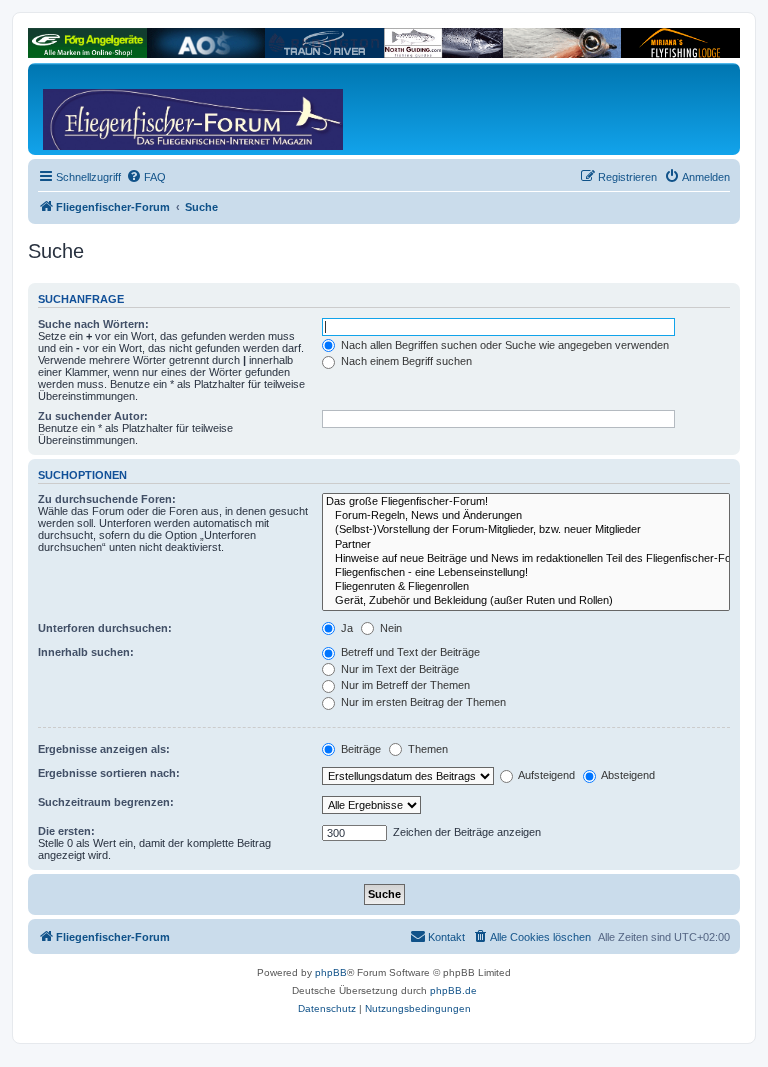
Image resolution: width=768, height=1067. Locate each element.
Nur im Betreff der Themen (404, 685)
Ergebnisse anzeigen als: (104, 749)
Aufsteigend (545, 775)
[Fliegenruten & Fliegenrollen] (526, 587)
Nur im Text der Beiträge (398, 669)
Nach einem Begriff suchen (405, 361)
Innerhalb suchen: (86, 652)
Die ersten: (66, 831)
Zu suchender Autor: (93, 416)
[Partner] (526, 545)
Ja (345, 628)
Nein (389, 628)
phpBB (331, 972)
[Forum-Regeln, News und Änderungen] (526, 516)
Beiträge (359, 749)
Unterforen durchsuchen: (105, 628)
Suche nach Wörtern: (93, 324)
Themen (426, 749)
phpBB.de (453, 990)
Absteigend (627, 775)
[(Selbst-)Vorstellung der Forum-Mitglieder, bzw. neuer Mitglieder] (526, 530)
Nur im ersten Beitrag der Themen (422, 702)
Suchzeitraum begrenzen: (106, 802)
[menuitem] (146, 177)
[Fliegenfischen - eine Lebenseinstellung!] (526, 573)
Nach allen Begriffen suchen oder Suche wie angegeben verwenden (503, 345)
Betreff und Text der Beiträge (409, 652)
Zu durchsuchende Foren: (107, 499)
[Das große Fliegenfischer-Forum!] (526, 502)
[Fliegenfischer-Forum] (119, 109)
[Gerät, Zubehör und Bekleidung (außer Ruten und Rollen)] (526, 601)
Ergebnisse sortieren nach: (109, 773)
